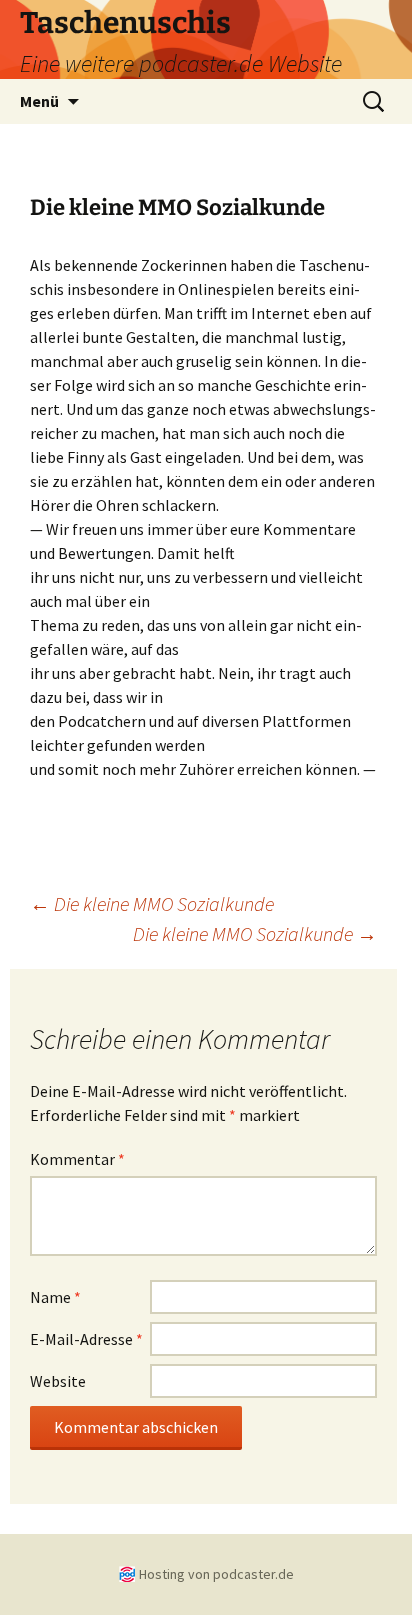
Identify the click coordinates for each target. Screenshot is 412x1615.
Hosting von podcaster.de (216, 1574)
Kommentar (77, 1159)
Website (58, 1381)
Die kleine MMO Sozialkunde (152, 903)
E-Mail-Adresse (86, 1339)
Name (55, 1297)
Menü (39, 101)
